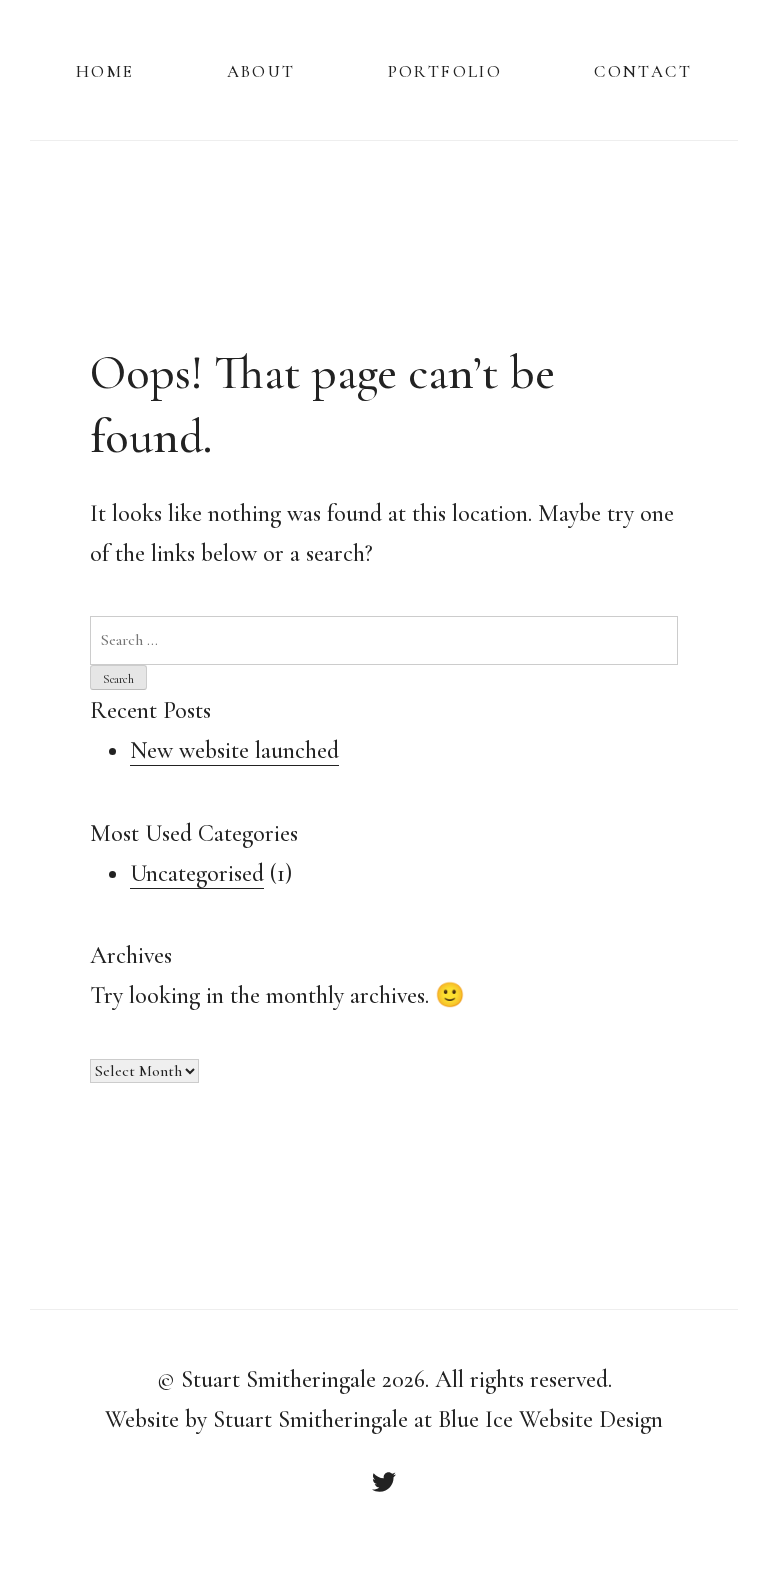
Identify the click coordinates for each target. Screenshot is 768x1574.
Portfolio (445, 69)
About (261, 69)
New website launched (234, 750)
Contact (643, 69)
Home (105, 69)
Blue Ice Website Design (550, 1419)
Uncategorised (197, 873)
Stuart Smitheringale (278, 1379)
